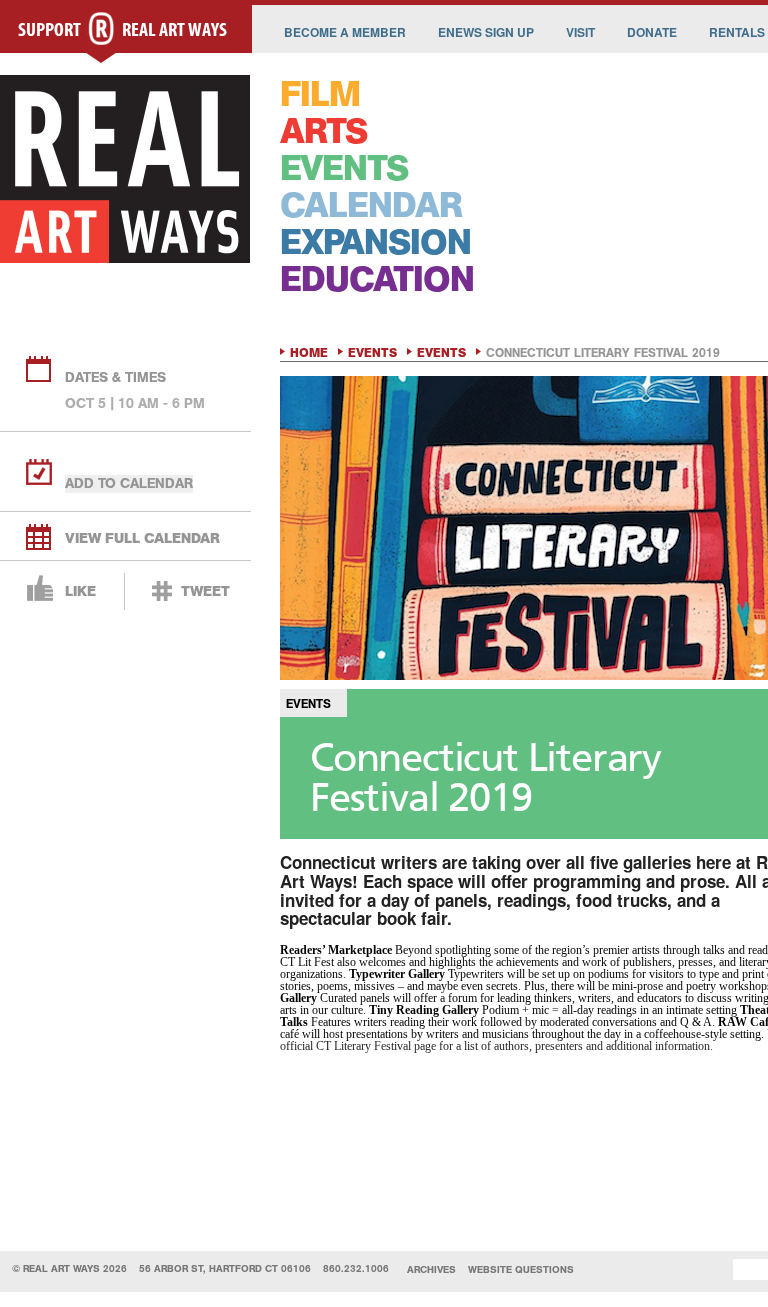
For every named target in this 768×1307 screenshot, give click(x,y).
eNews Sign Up (486, 32)
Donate (652, 32)
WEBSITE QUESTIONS (521, 1269)
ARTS (323, 131)
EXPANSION (375, 242)
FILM (320, 94)
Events (372, 353)
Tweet (205, 591)
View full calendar (142, 538)
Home (309, 353)
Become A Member (345, 32)
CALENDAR (371, 205)
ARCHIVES (431, 1269)
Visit (580, 32)
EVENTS (344, 168)
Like (80, 591)
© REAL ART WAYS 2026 (69, 1268)
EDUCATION (377, 279)
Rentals (737, 32)
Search (703, 1269)
